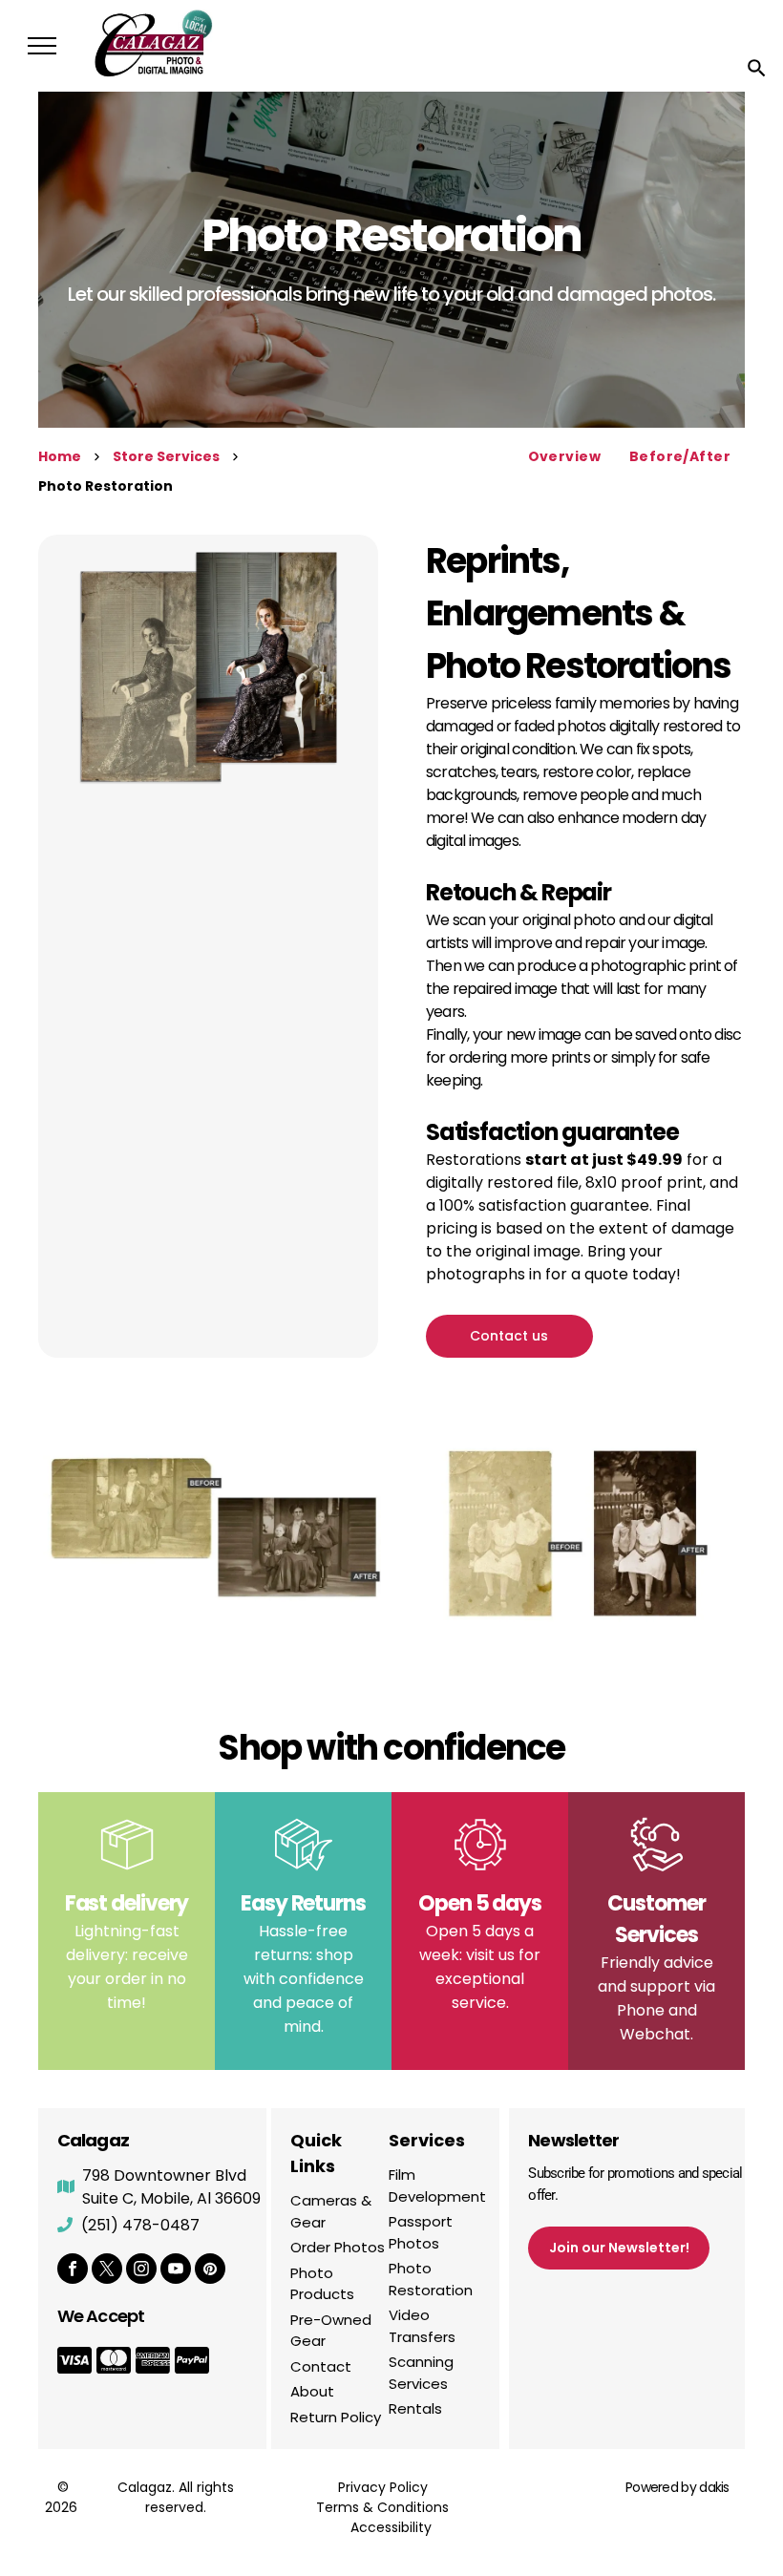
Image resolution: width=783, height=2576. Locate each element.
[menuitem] (564, 457)
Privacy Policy (383, 2487)
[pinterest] (210, 2271)
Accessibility (391, 2527)
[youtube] (176, 2271)
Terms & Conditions (382, 2507)
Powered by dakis (677, 2487)
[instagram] (141, 2271)
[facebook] (73, 2271)
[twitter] (107, 2271)
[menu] (42, 46)
